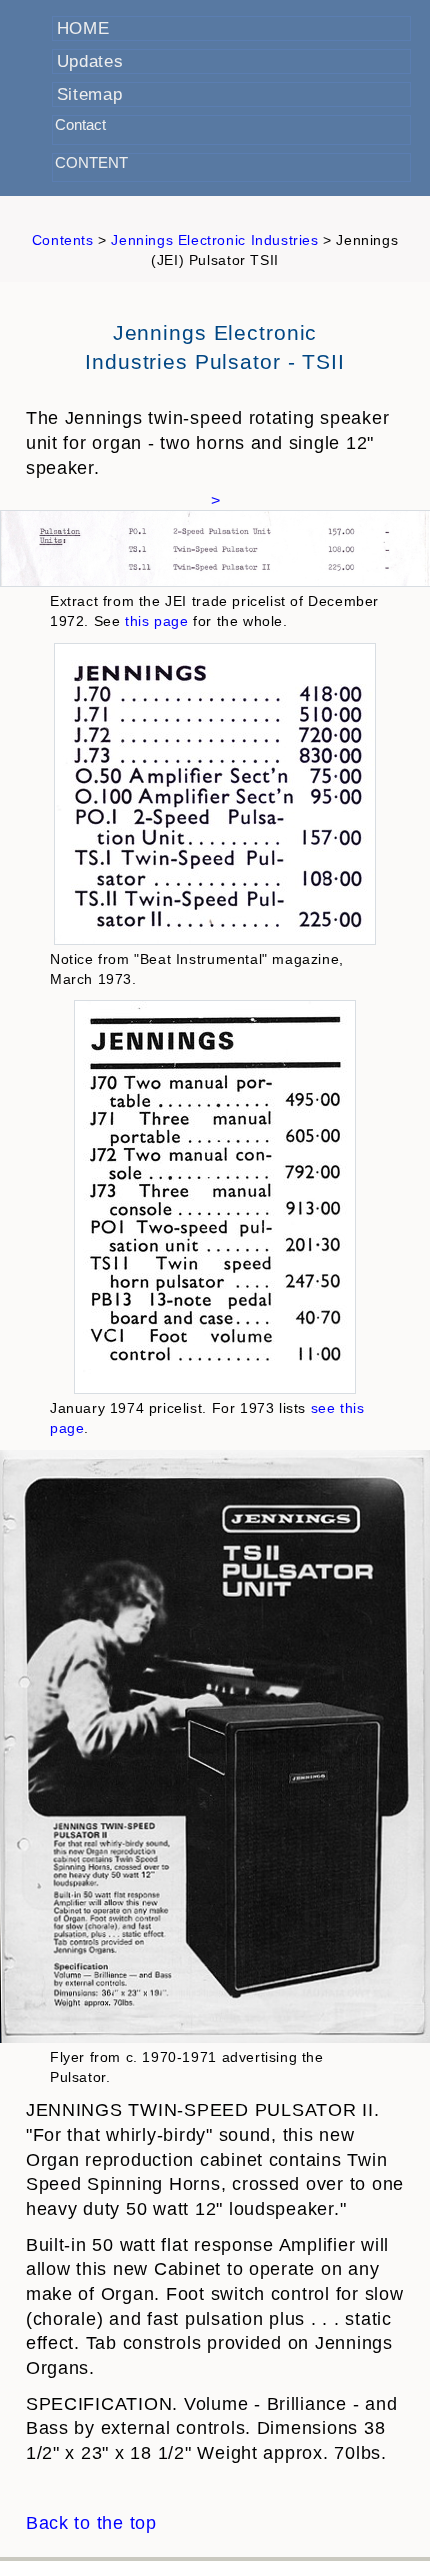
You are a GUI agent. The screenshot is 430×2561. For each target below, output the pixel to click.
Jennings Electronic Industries (217, 240)
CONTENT (91, 162)
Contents (65, 240)
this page (156, 621)
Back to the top (91, 2523)
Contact (80, 124)
